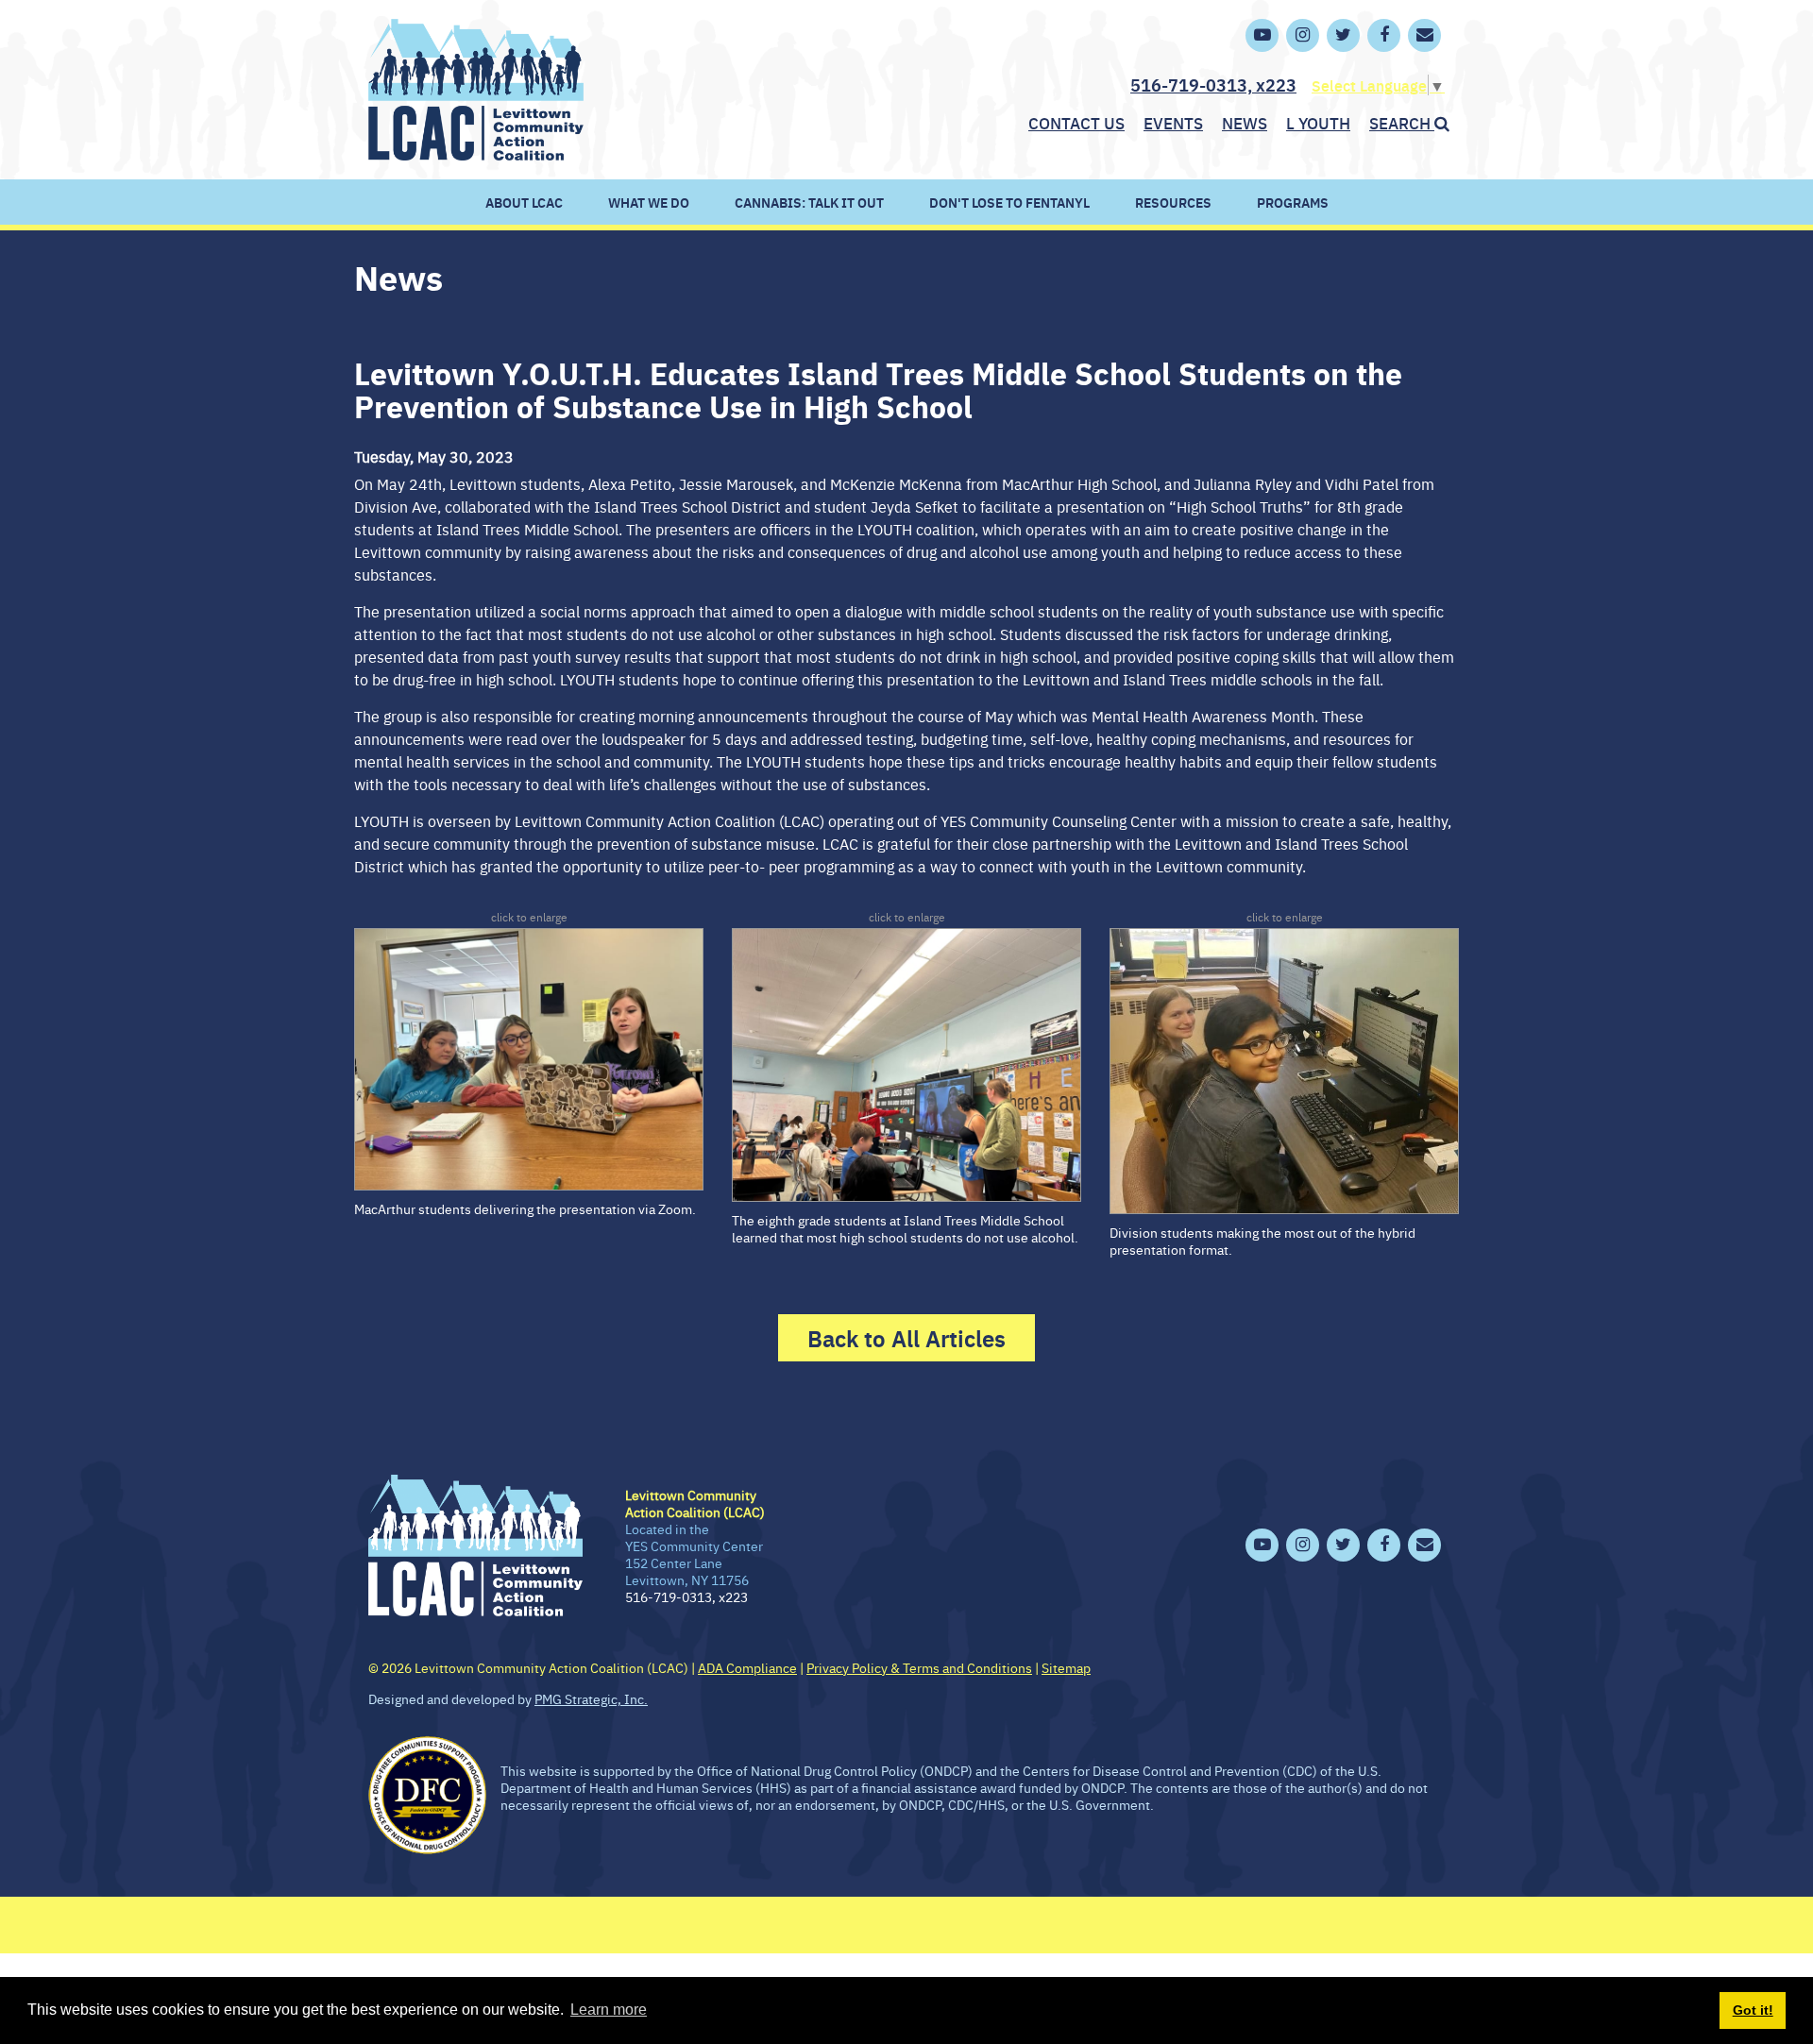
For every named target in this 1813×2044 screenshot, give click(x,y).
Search (1402, 123)
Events (1173, 123)
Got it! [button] (1753, 2010)
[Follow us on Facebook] (1384, 35)
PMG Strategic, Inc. (591, 1698)
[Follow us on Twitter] (1343, 35)
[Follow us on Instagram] (1303, 35)
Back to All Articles (906, 1338)
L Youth (1318, 123)
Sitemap (1066, 1667)
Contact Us (1076, 123)
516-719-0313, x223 (1213, 84)
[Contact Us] (1424, 35)
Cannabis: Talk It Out (809, 202)
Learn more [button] (609, 2010)
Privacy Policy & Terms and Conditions (919, 1667)
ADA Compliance (747, 1667)
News (1245, 123)
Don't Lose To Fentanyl (1009, 202)
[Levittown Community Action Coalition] (476, 87)
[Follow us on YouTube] (1262, 35)
